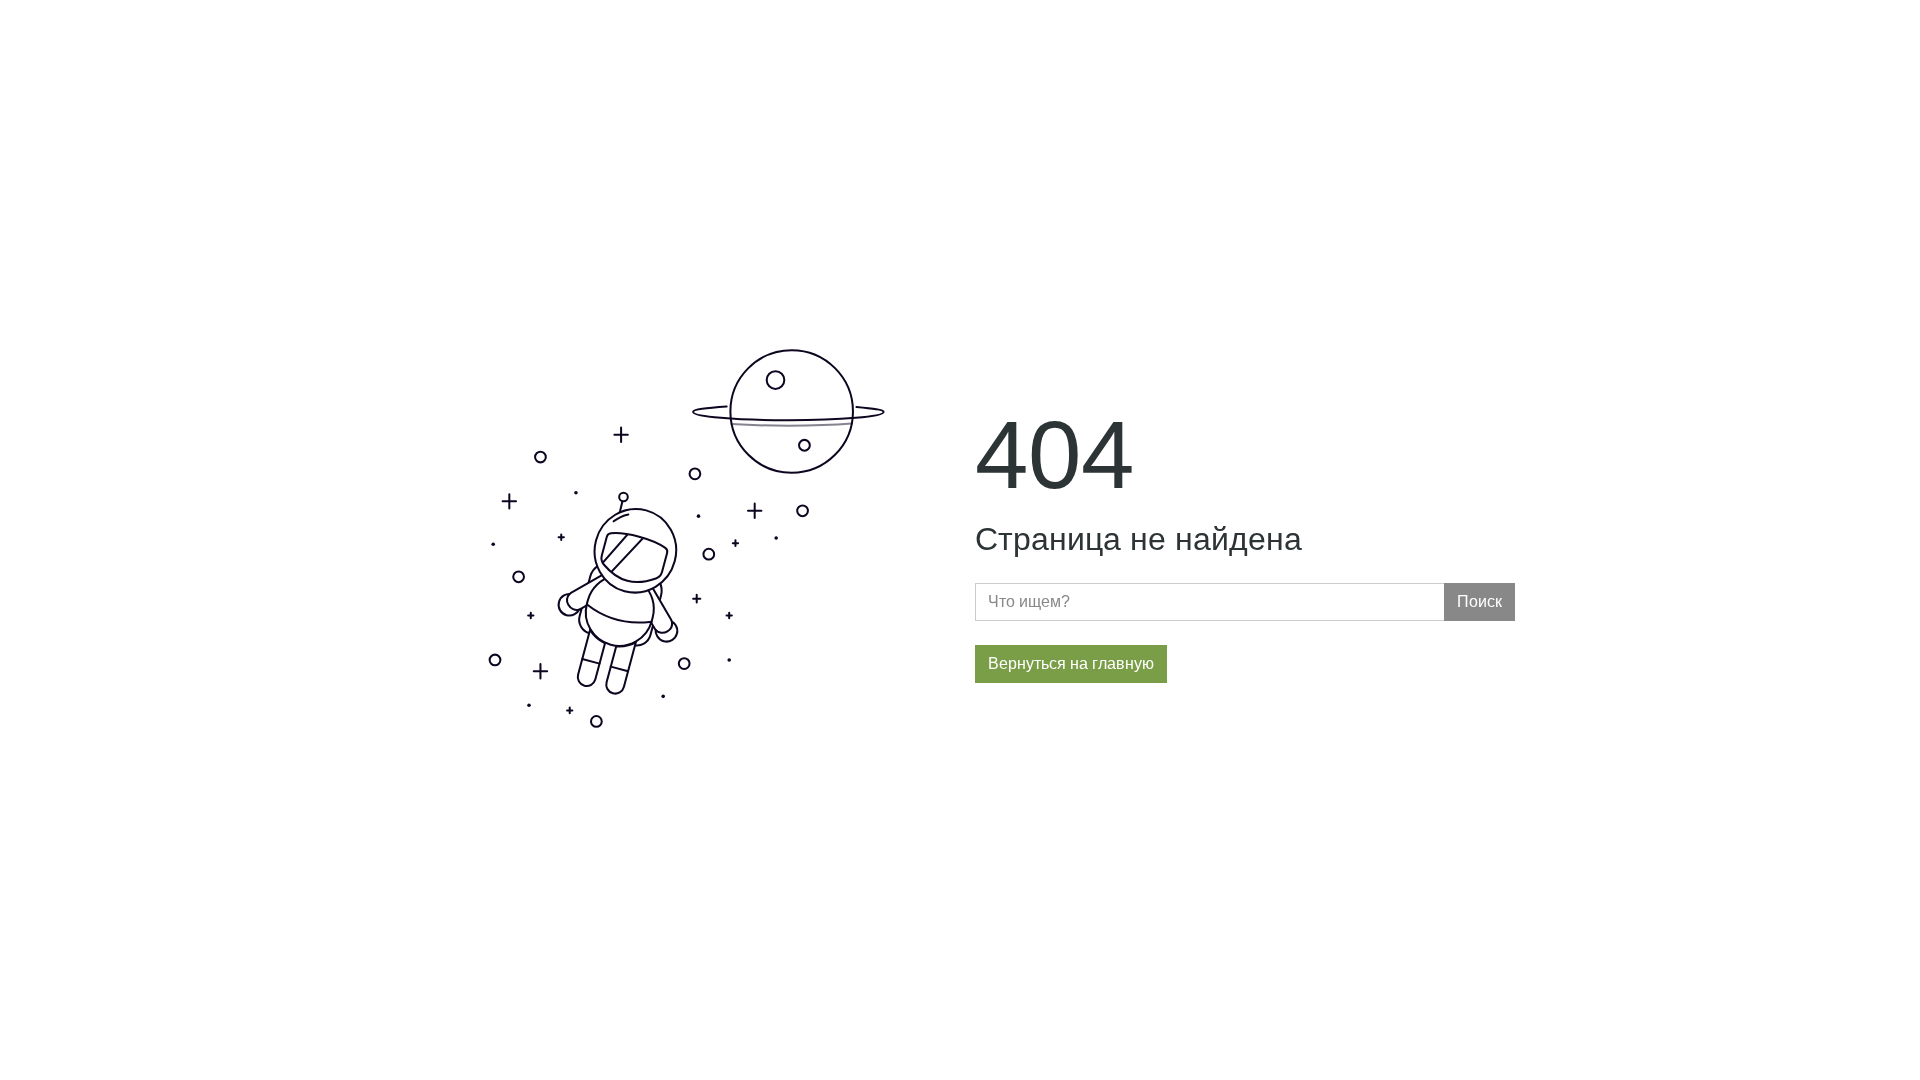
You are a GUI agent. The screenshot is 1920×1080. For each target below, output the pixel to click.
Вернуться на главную (1071, 663)
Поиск (1479, 601)
